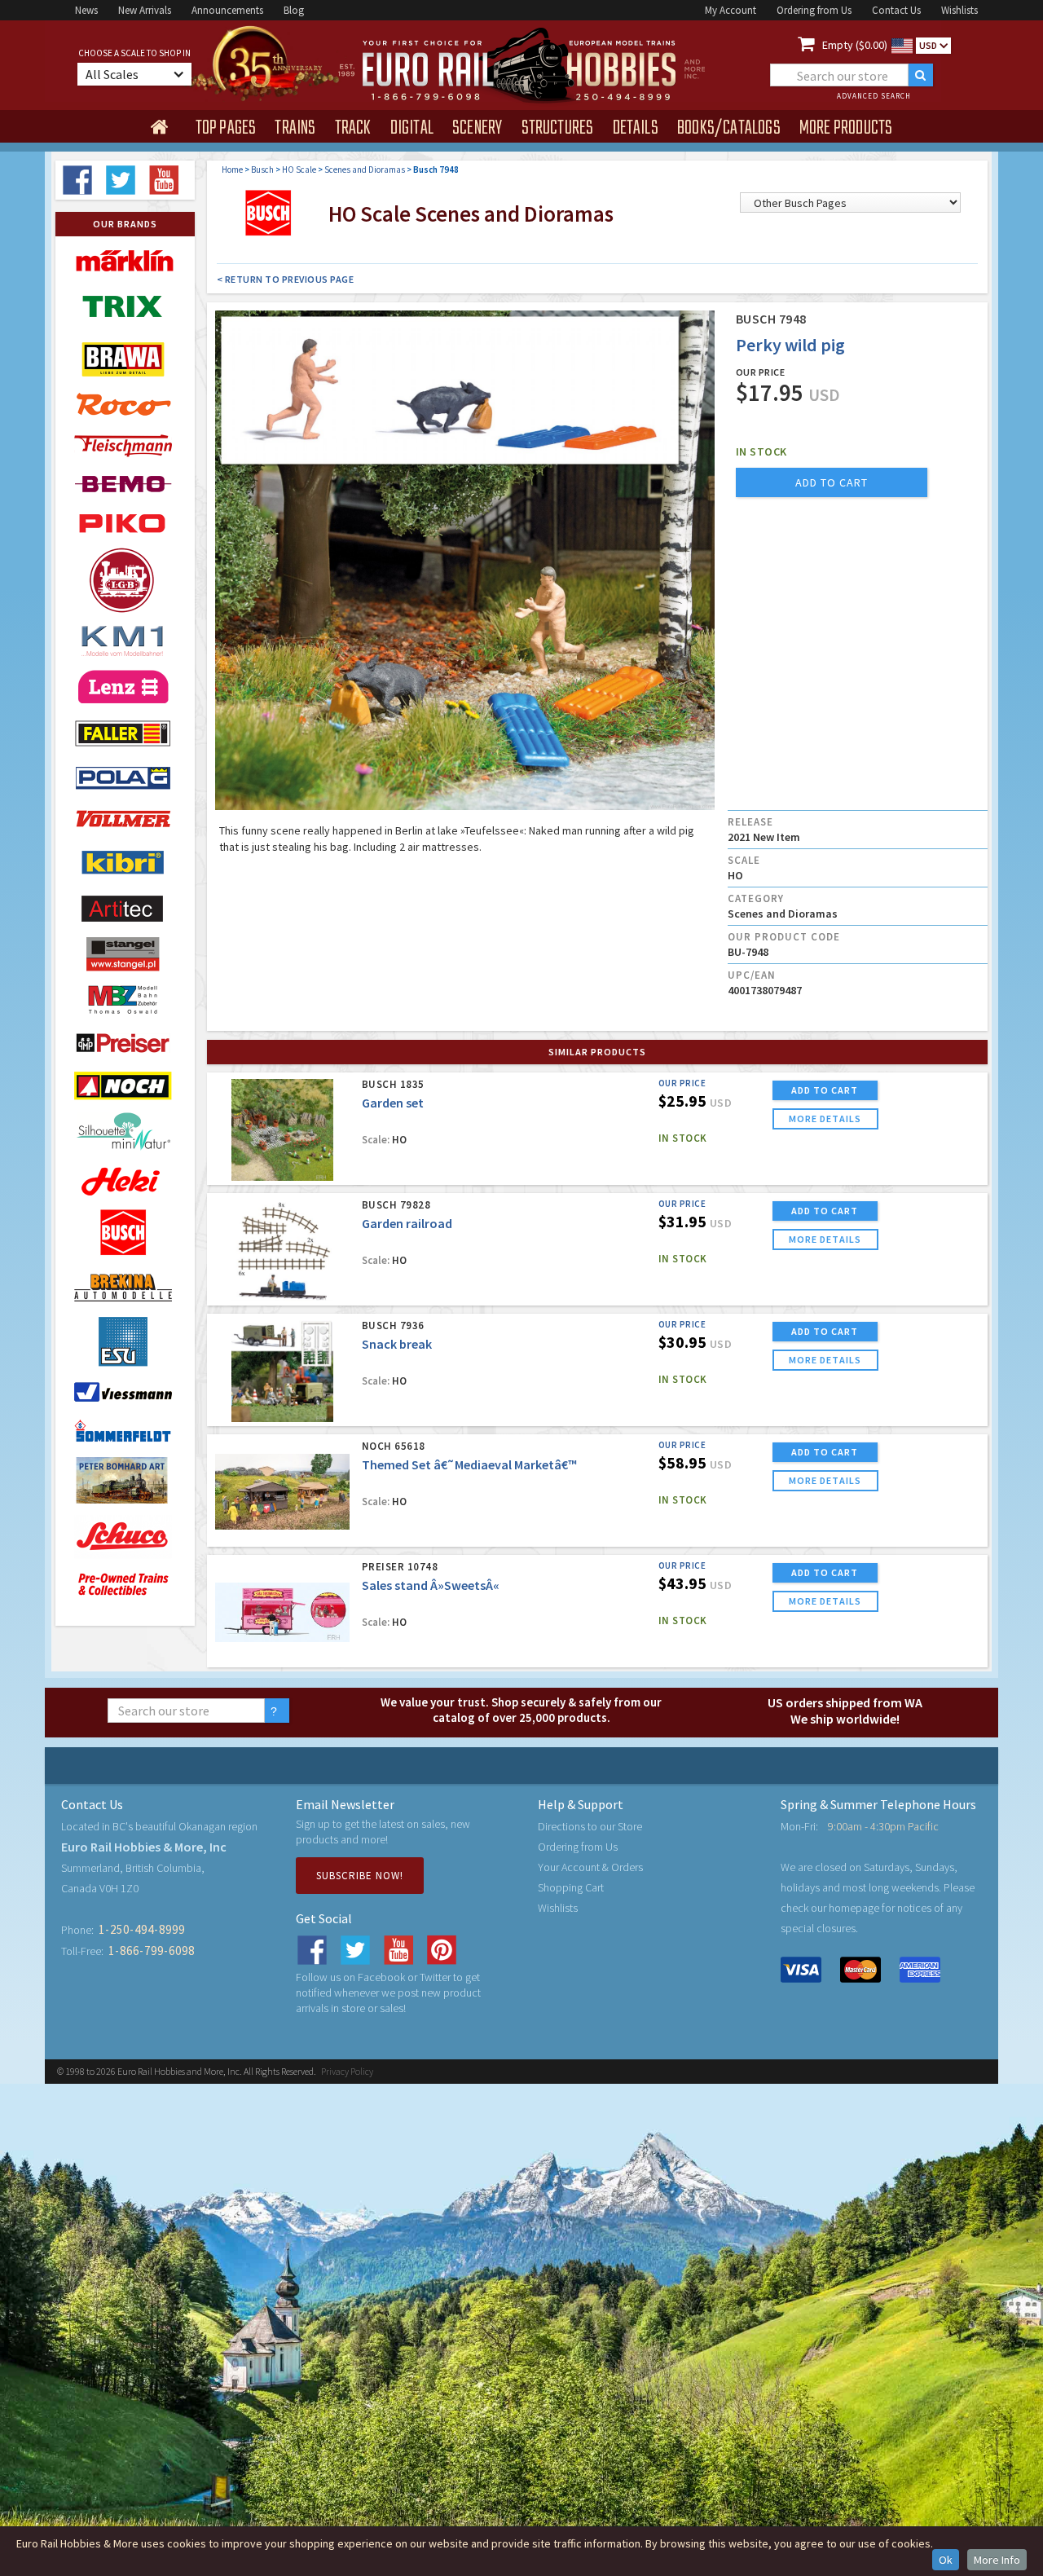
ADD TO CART (825, 1090)
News (86, 10)
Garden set (393, 1103)
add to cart (832, 482)
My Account (731, 10)
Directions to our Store (590, 1826)
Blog (294, 10)
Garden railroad (407, 1223)
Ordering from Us (814, 10)
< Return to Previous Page (286, 279)
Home (232, 170)
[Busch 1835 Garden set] (282, 1130)
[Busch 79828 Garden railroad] (282, 1251)
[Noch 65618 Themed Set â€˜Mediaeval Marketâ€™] (282, 1492)
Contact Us (896, 10)
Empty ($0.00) (855, 45)
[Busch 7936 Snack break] (282, 1371)
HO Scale (299, 170)
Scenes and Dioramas (365, 170)
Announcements (227, 10)
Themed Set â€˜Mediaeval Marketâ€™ (469, 1464)
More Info (997, 2560)
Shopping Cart (571, 1887)
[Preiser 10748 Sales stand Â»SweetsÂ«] (282, 1612)
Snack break (397, 1344)
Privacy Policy (347, 2071)
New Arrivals (145, 10)
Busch (262, 170)
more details (825, 1118)
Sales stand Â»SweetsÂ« (431, 1585)
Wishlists (959, 10)
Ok (946, 2560)
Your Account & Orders (590, 1867)
